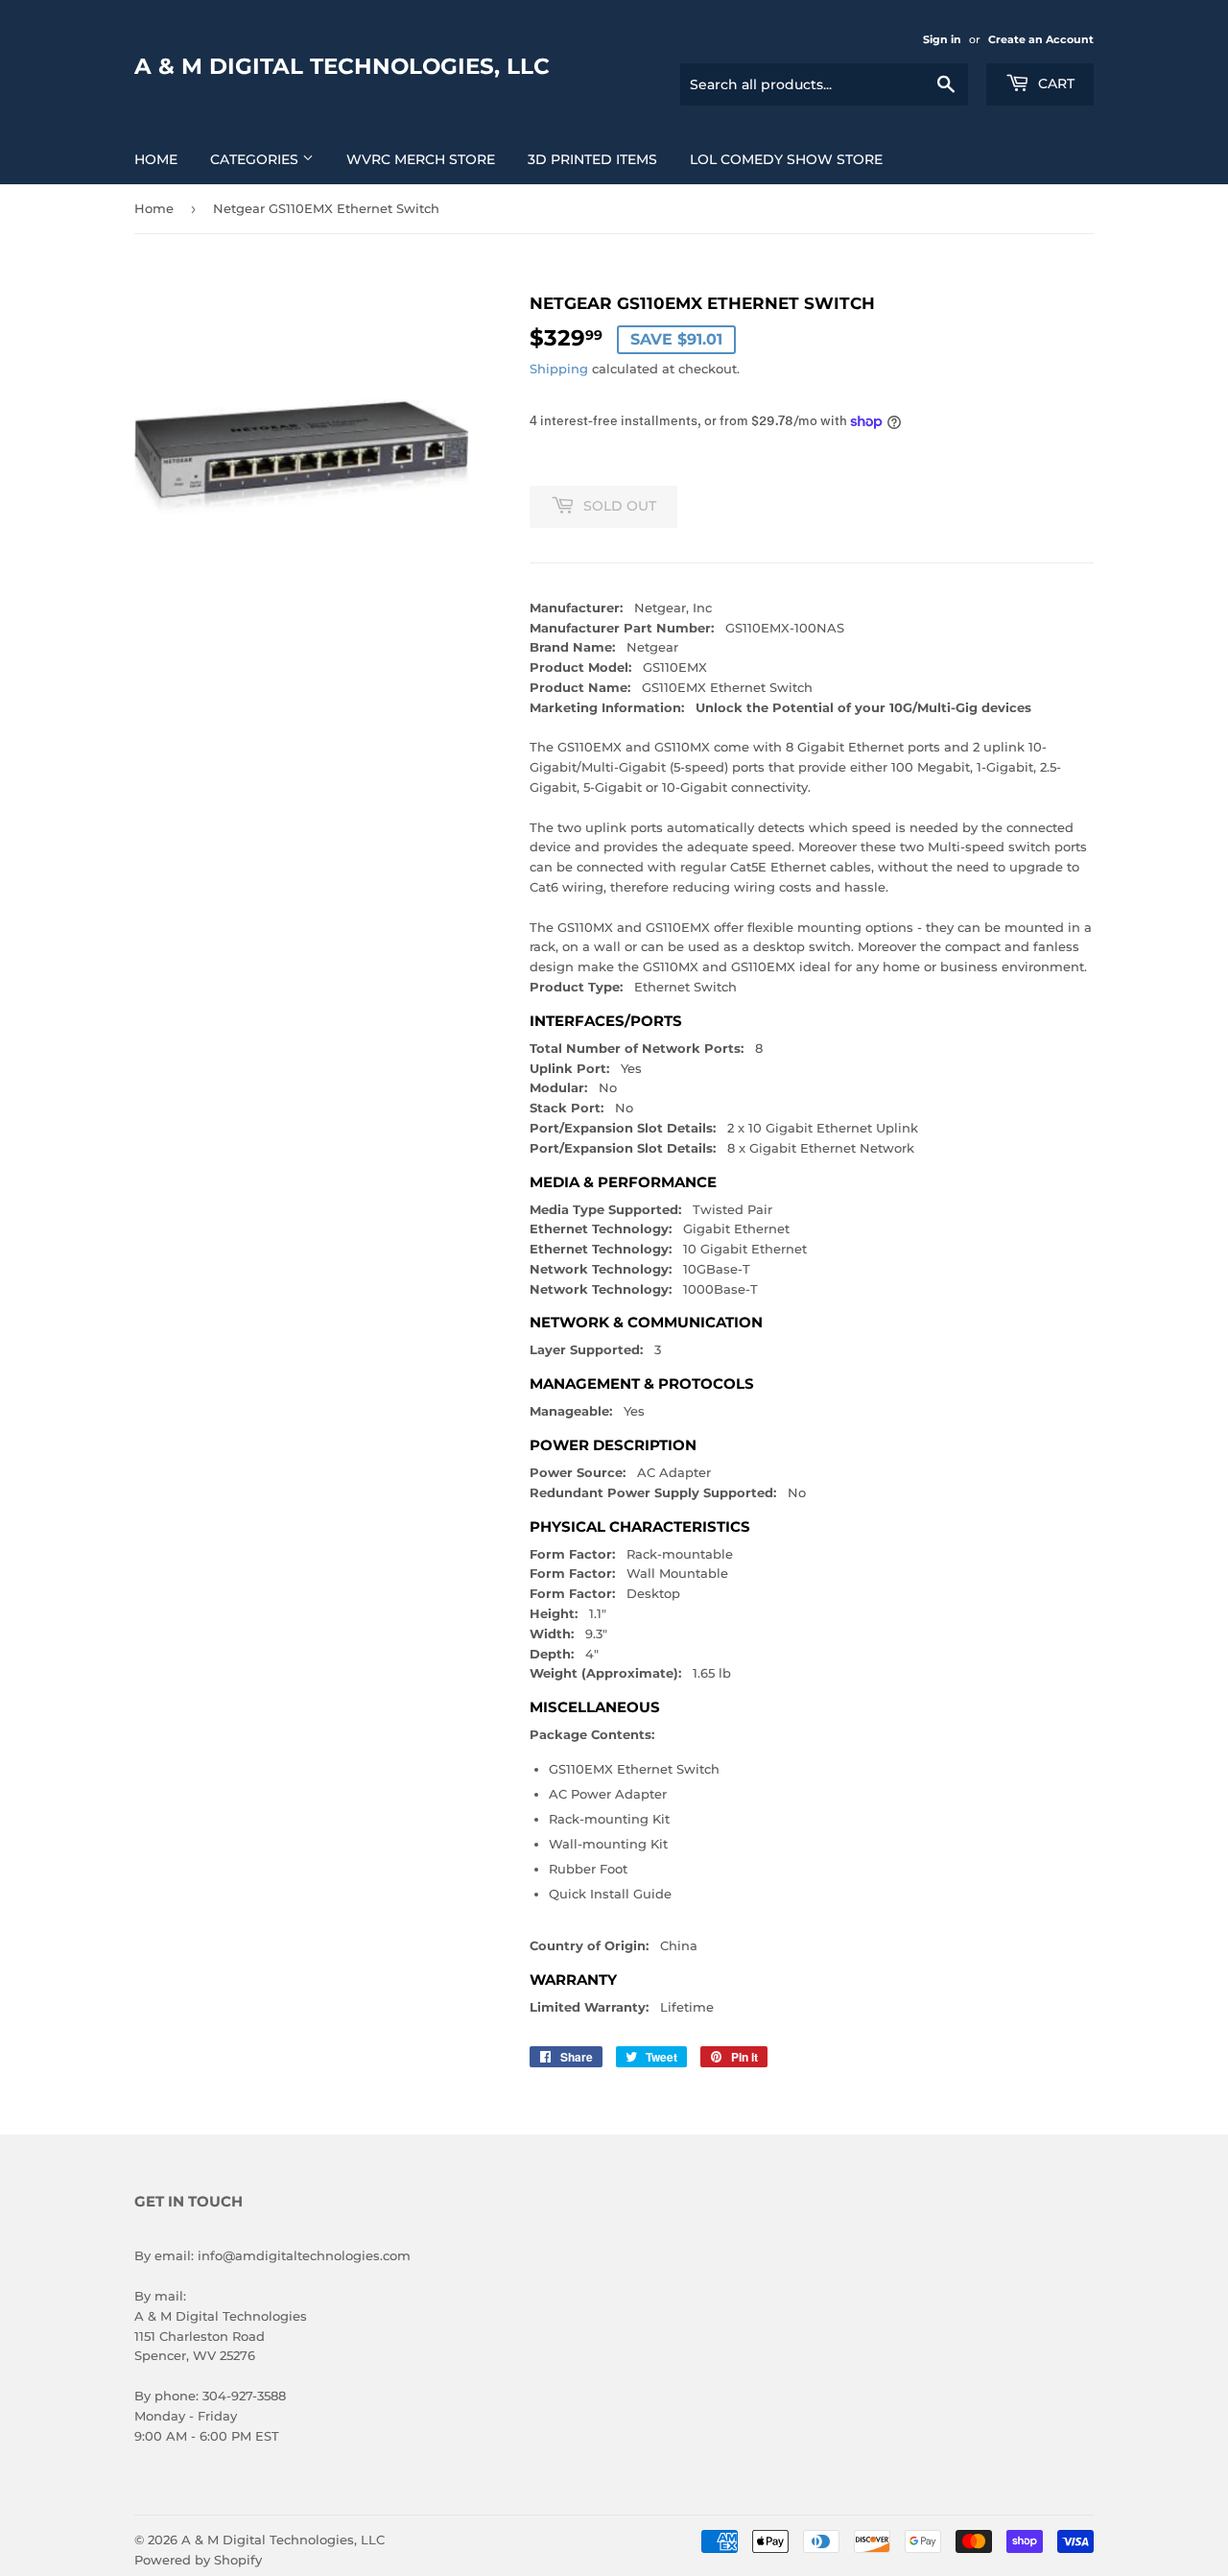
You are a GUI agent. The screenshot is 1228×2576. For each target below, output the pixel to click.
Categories (256, 159)
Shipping (559, 369)
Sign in (942, 39)
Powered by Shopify (198, 2560)
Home (156, 159)
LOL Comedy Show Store (786, 159)
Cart (1054, 83)
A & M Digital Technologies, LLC (342, 66)
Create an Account (1041, 39)
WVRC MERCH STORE (421, 159)
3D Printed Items (592, 159)
